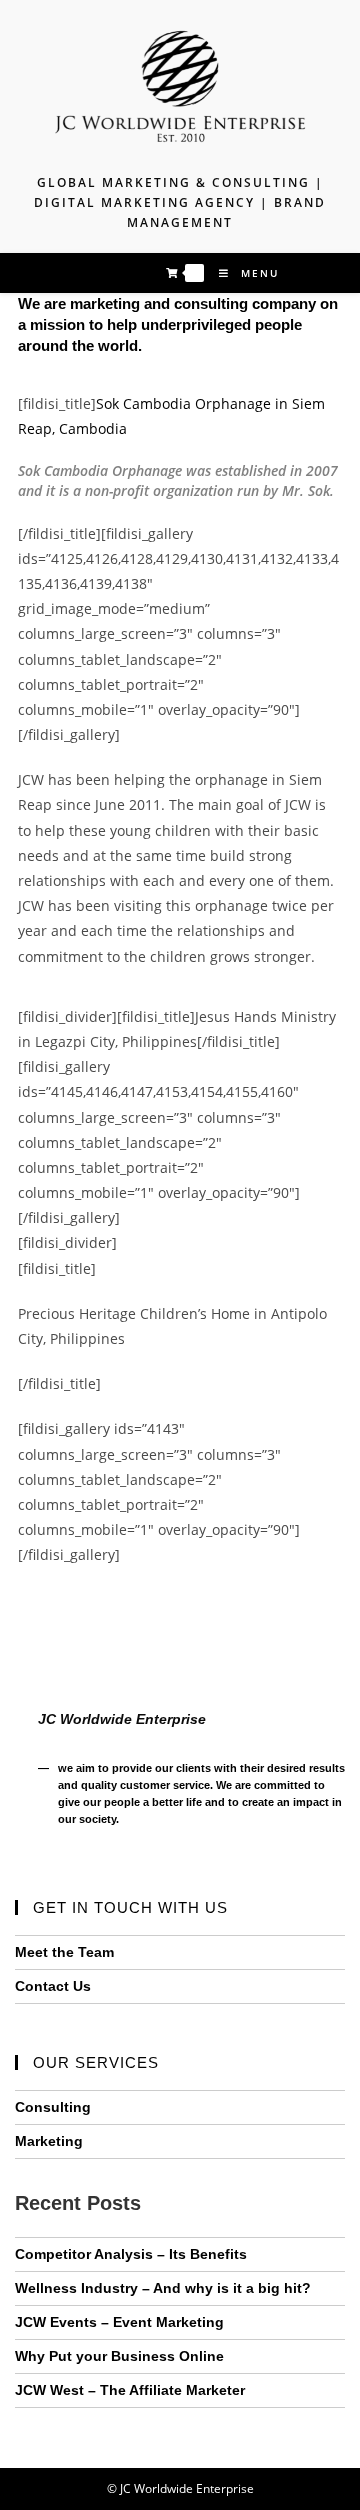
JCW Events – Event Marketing (119, 2322)
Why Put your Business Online (119, 2356)
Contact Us (53, 1986)
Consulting (53, 2107)
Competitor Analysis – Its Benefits (131, 2254)
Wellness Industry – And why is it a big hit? (163, 2288)
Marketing (49, 2141)
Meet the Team (64, 1952)
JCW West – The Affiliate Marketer (130, 2390)
